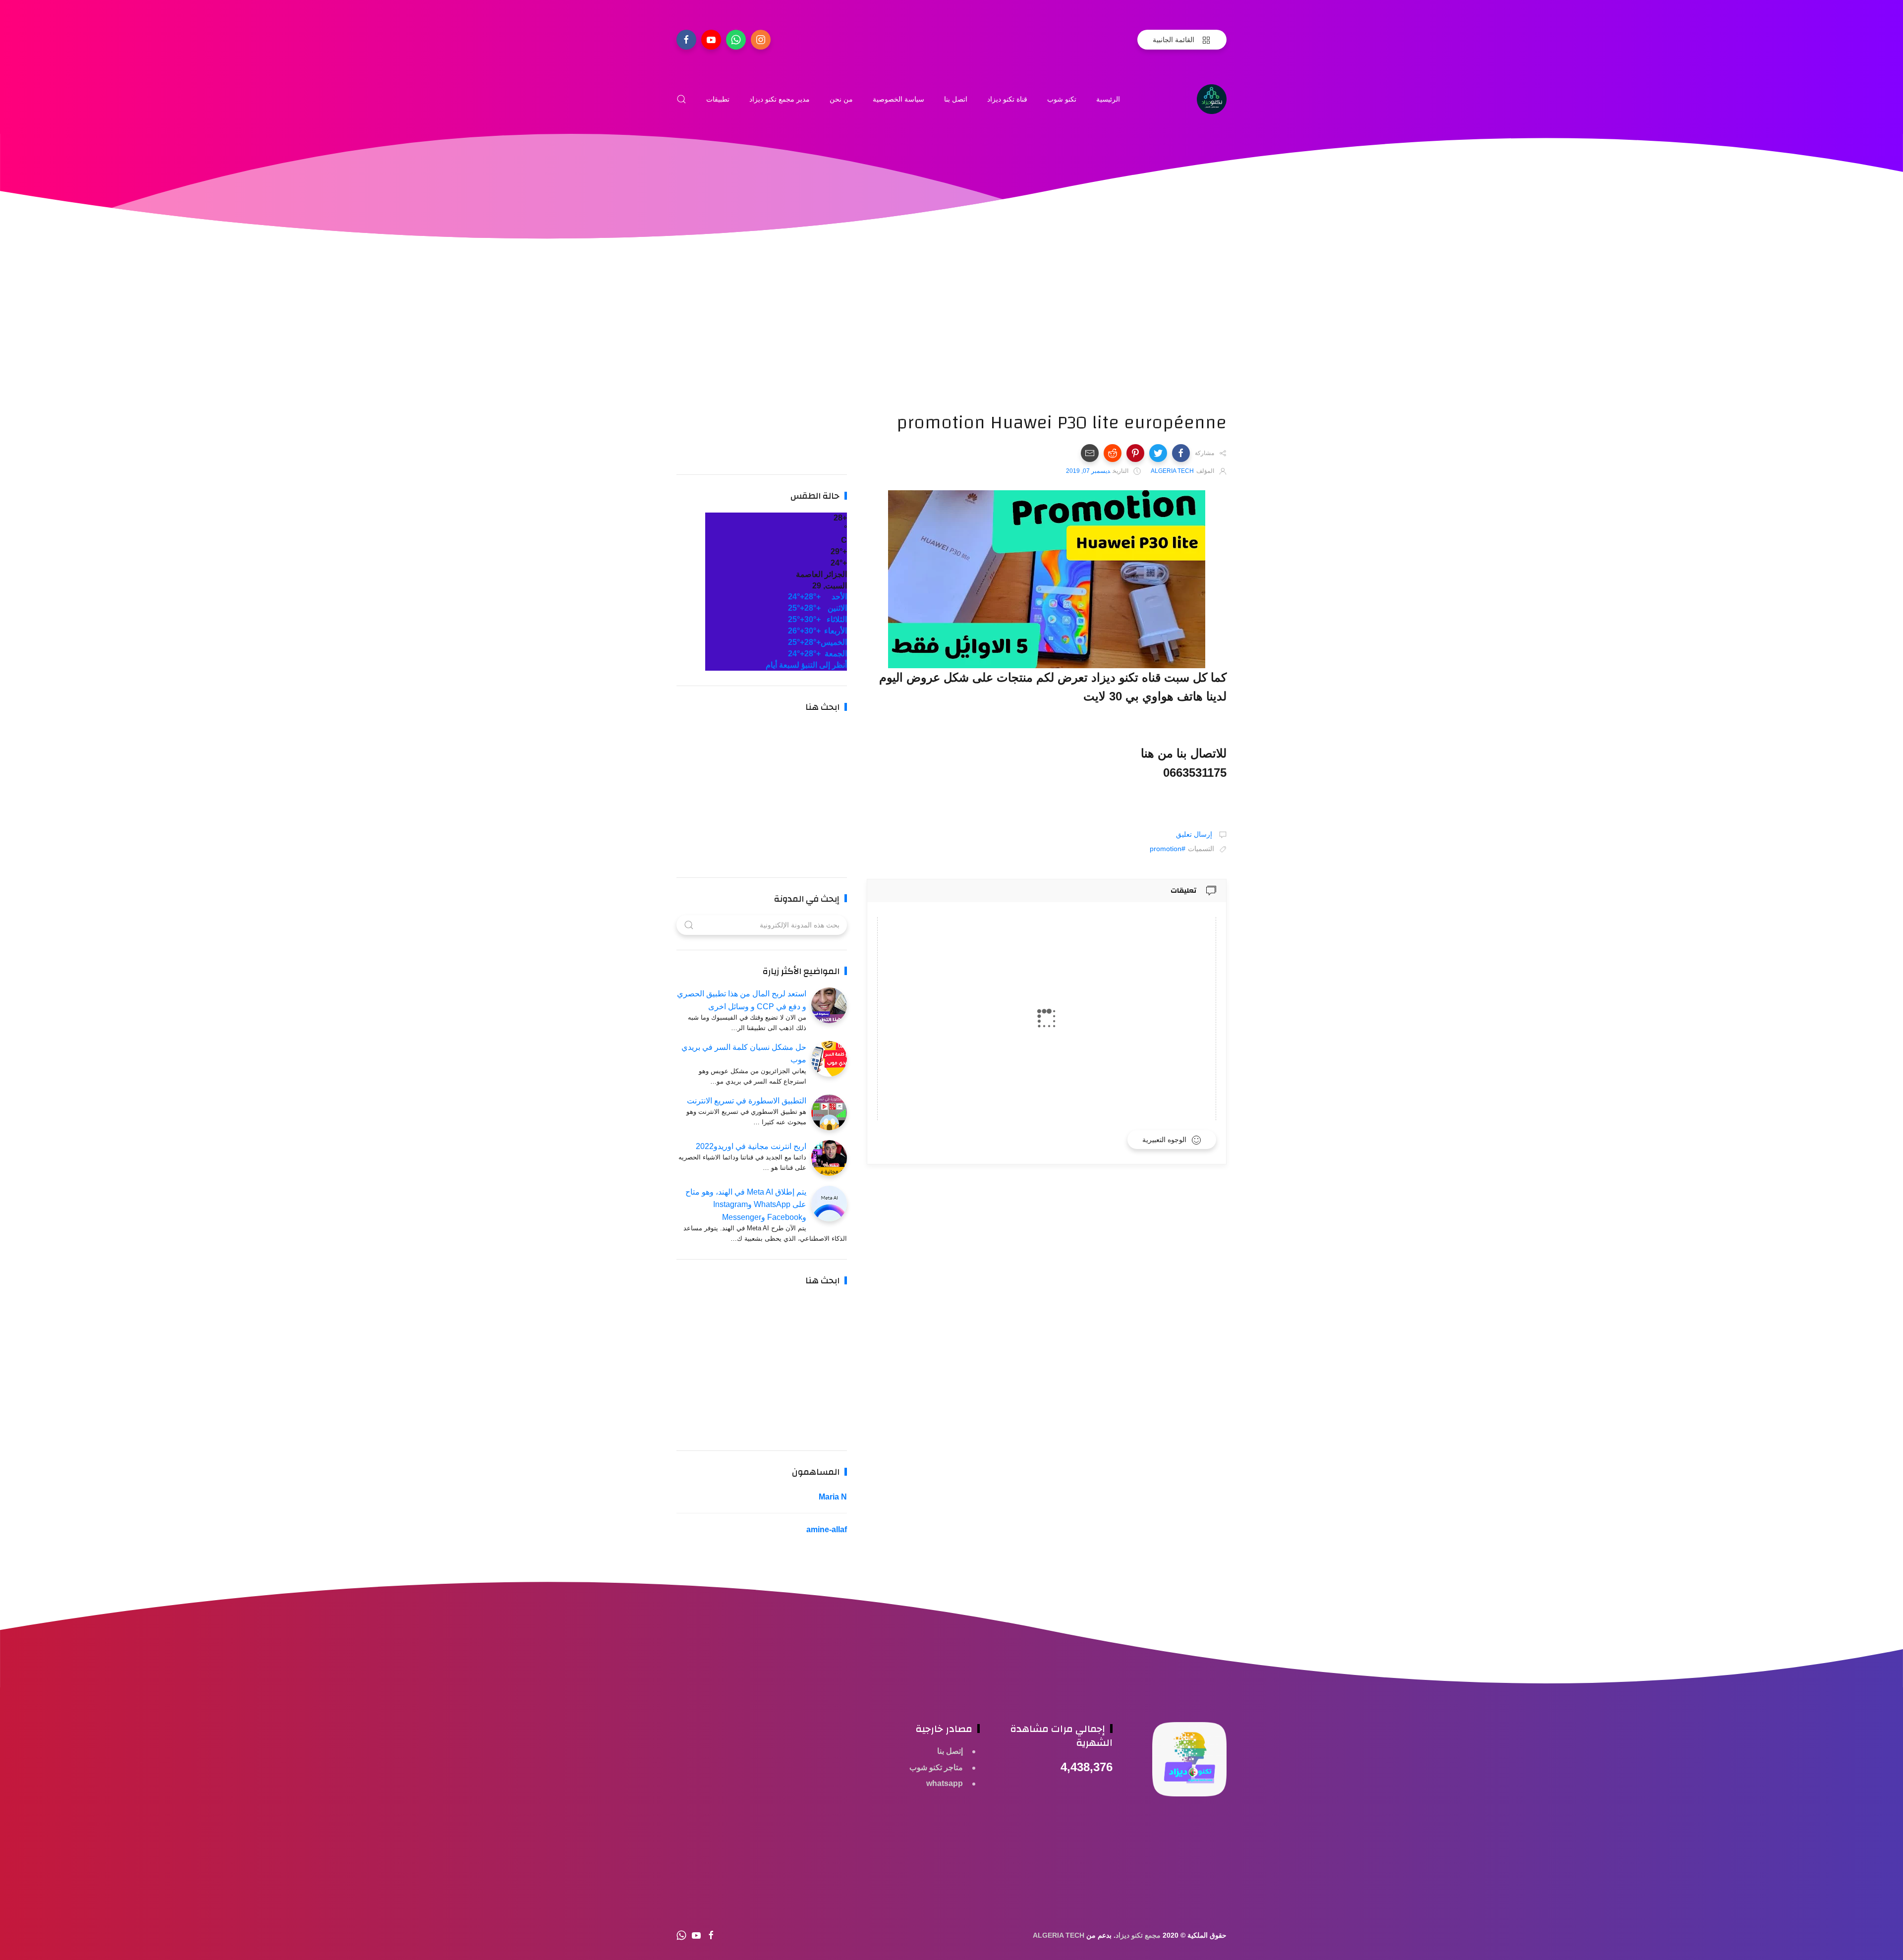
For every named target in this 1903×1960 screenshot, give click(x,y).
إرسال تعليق (1195, 834)
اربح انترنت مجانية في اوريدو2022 (751, 1146)
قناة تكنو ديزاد (1007, 99)
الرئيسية (1108, 99)
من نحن (841, 99)
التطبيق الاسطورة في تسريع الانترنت (747, 1101)
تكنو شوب (1062, 99)
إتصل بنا (950, 1751)
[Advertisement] (1047, 342)
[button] (1181, 453)
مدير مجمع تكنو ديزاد (780, 99)
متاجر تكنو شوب (936, 1767)
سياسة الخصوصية (898, 99)
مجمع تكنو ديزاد (1138, 1935)
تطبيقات (718, 99)
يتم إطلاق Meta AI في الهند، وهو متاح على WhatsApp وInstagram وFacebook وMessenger (746, 1205)
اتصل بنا (956, 99)
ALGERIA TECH (1059, 1935)
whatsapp (945, 1783)
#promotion (1168, 849)
